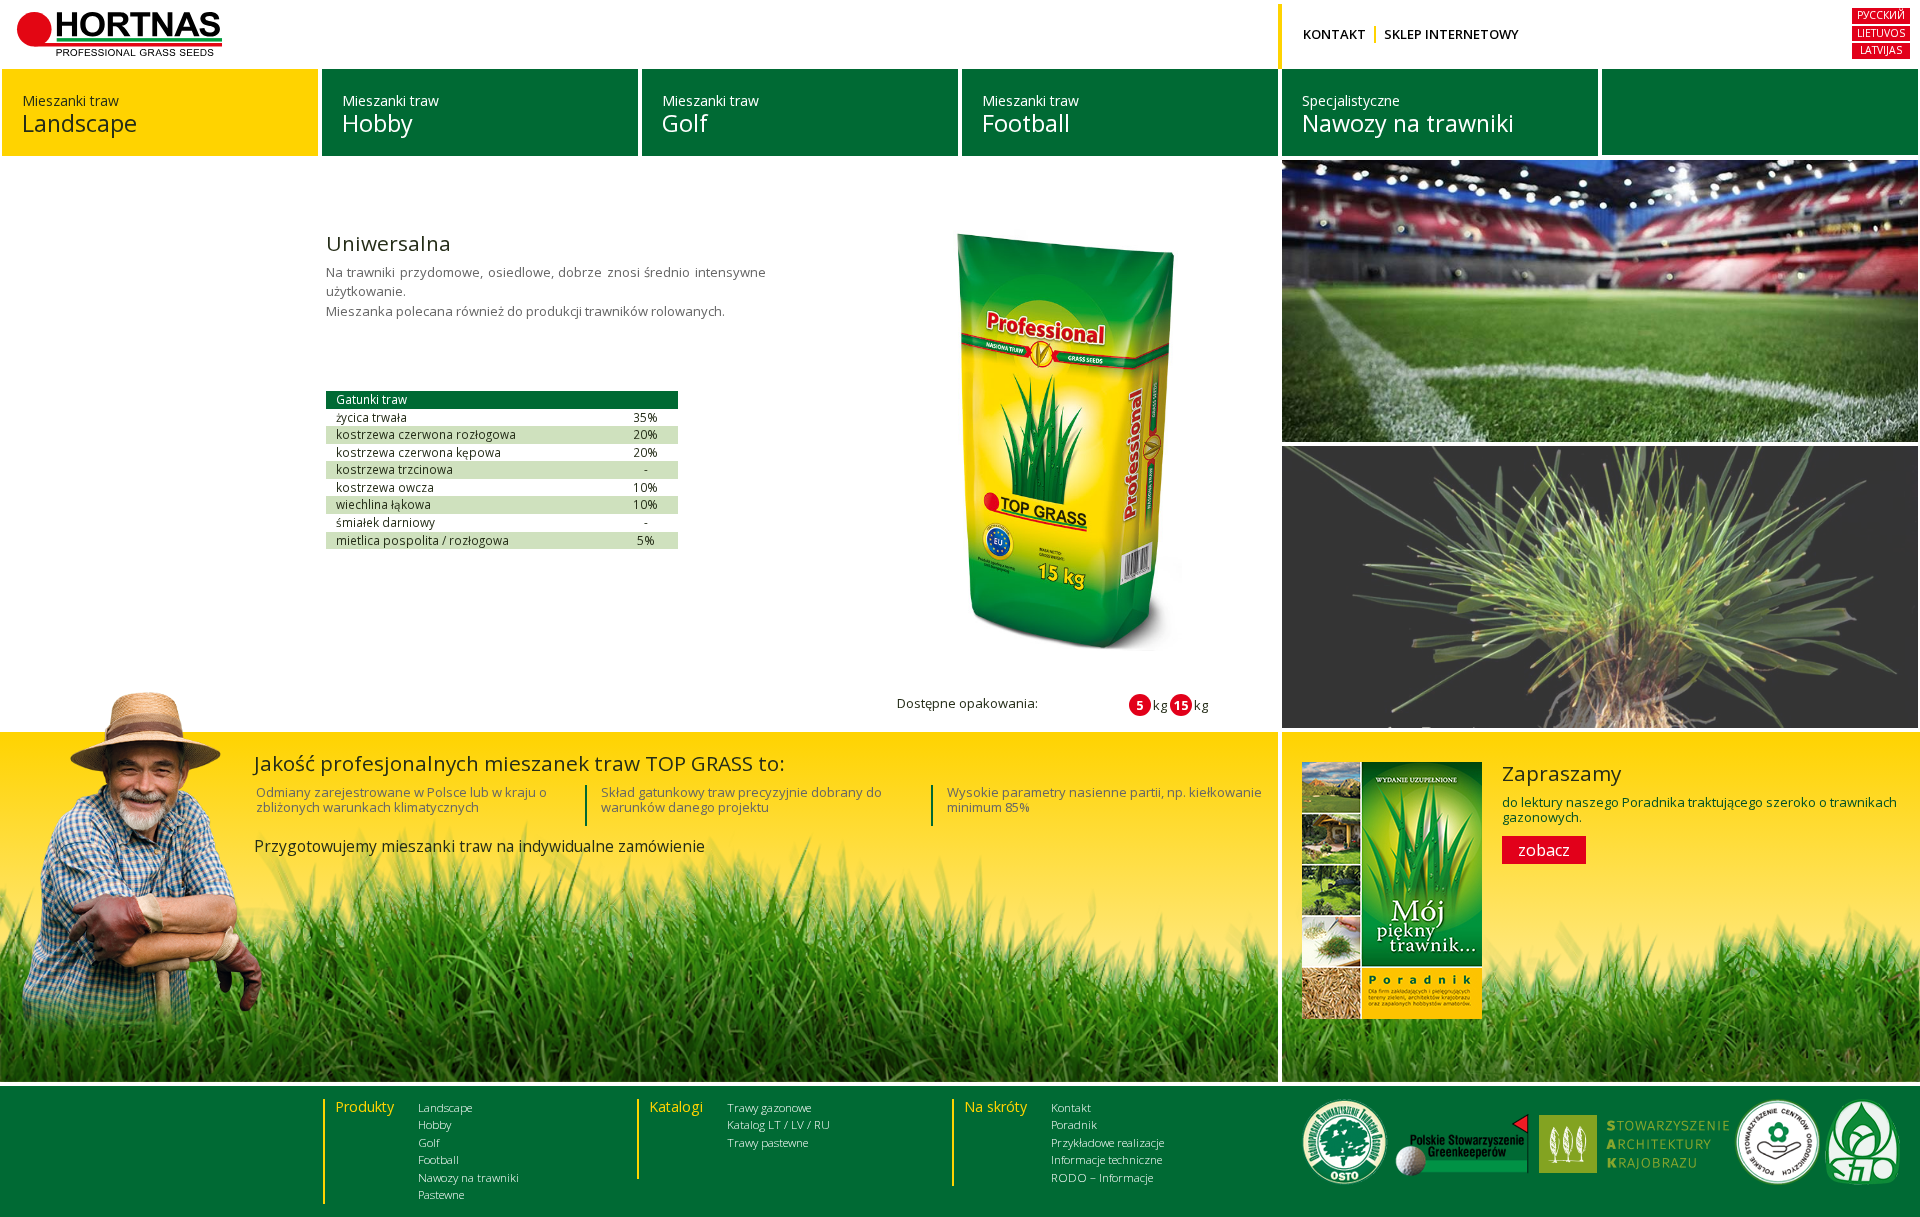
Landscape (79, 123)
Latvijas (1881, 50)
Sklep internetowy (1451, 34)
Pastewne (441, 1194)
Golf (685, 123)
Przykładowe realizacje (1107, 1142)
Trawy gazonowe (769, 1107)
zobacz (1544, 850)
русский (1881, 15)
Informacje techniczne (1106, 1159)
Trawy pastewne (767, 1142)
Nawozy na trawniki (1408, 123)
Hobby (377, 123)
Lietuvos (1881, 33)
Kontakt (1334, 34)
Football (1026, 123)
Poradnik (1074, 1124)
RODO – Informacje (1102, 1177)
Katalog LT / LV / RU (778, 1124)
